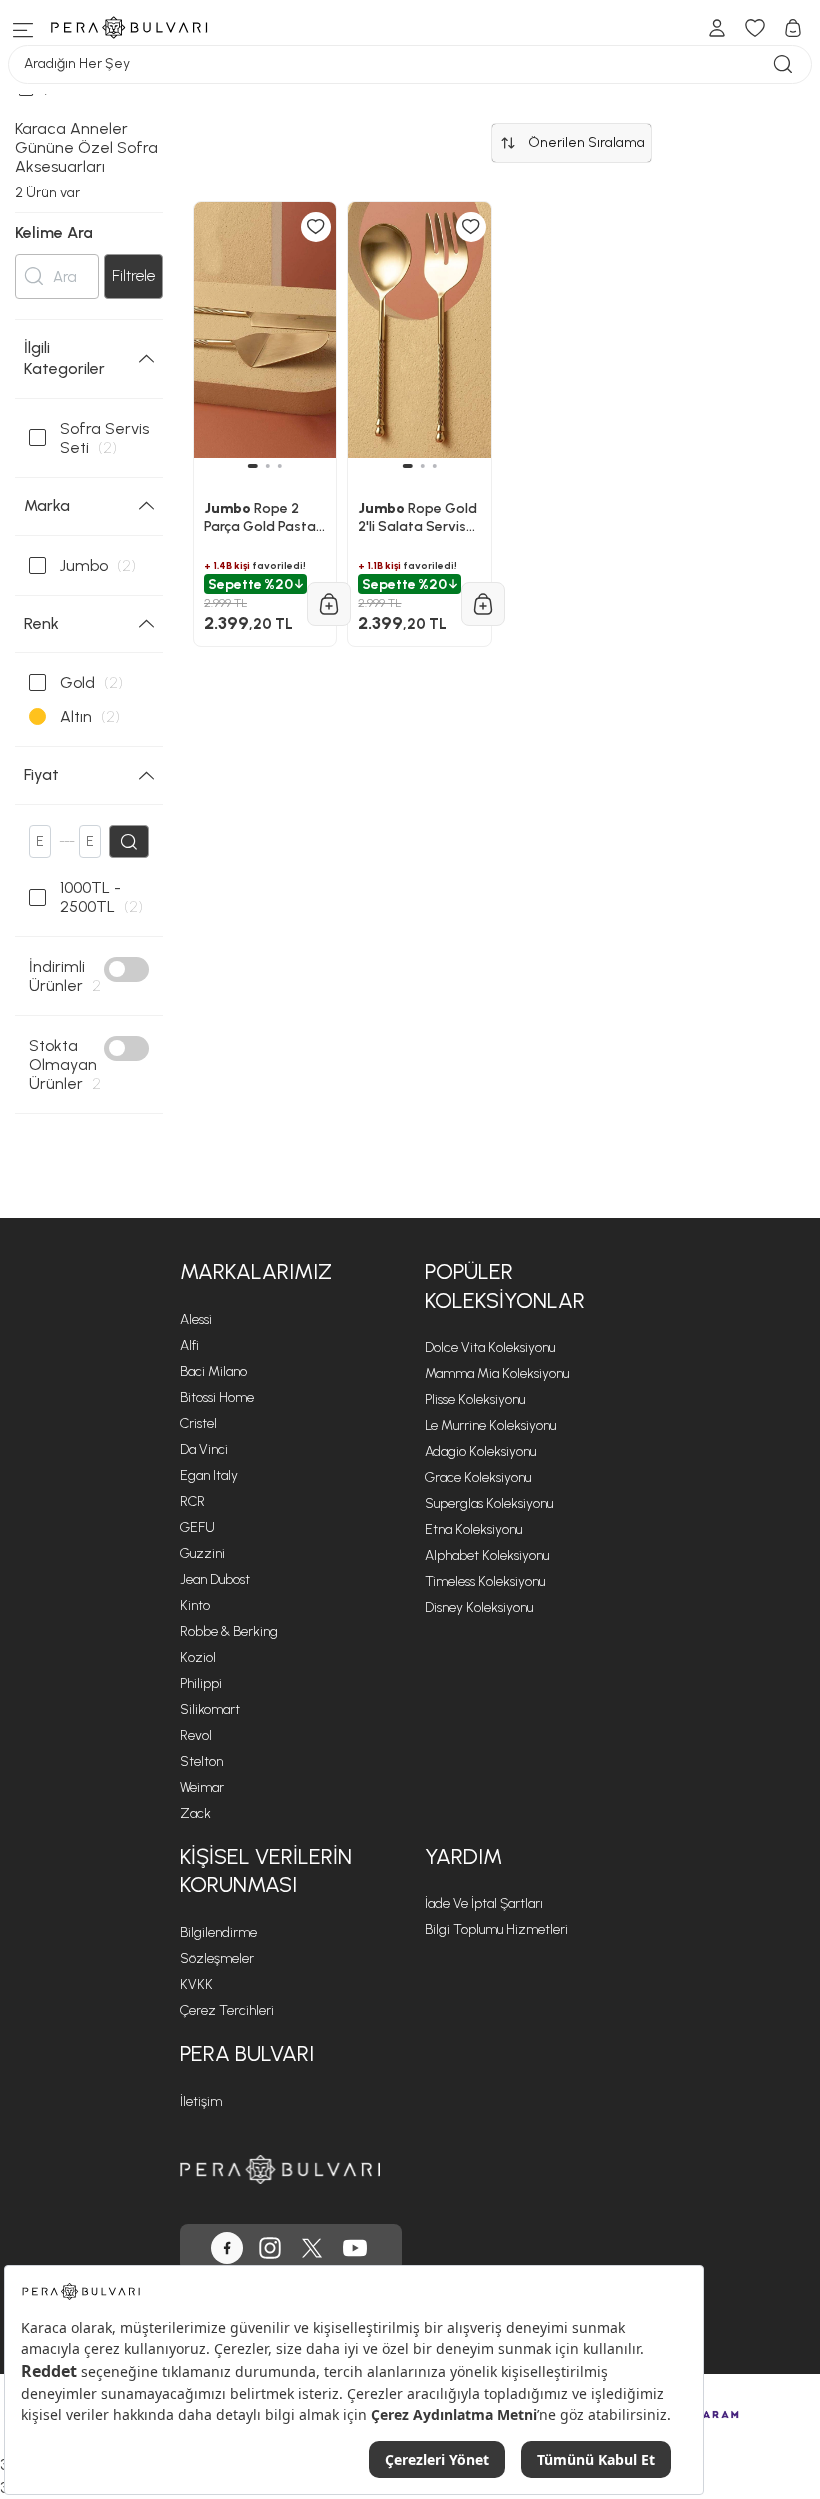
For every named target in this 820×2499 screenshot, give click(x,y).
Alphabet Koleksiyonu (487, 1555)
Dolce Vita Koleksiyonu (490, 1347)
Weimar (202, 1787)
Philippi (201, 1683)
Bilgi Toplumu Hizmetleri (496, 1929)
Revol (196, 1735)
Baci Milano (213, 1371)
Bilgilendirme (218, 1932)
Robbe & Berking (229, 1631)
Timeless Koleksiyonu (485, 1581)
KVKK (196, 1984)
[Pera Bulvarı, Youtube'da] (355, 2248)
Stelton (201, 1761)
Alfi (189, 1345)
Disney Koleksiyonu (479, 1607)
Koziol (198, 1657)
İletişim (201, 2101)
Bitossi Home (217, 1397)
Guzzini (202, 1553)
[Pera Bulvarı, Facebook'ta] (227, 2248)
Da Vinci (204, 1449)
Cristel (198, 1423)
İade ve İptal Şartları (484, 1903)
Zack (195, 1813)
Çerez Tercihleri (227, 2010)
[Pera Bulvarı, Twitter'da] (312, 2248)
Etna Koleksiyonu (473, 1529)
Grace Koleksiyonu (478, 1477)
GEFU (197, 1527)
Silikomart (210, 1709)
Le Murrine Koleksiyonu (490, 1425)
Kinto (195, 1605)
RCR (192, 1501)
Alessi (196, 1319)
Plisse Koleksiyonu (475, 1399)
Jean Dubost (215, 1579)
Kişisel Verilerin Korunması (266, 1871)
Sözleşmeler (217, 1958)
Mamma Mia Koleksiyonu (497, 1373)
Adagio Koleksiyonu (480, 1451)
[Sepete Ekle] (329, 604)
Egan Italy (209, 1475)
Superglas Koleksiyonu (489, 1503)
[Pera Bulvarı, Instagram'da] (270, 2248)
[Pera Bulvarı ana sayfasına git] (280, 2169)
